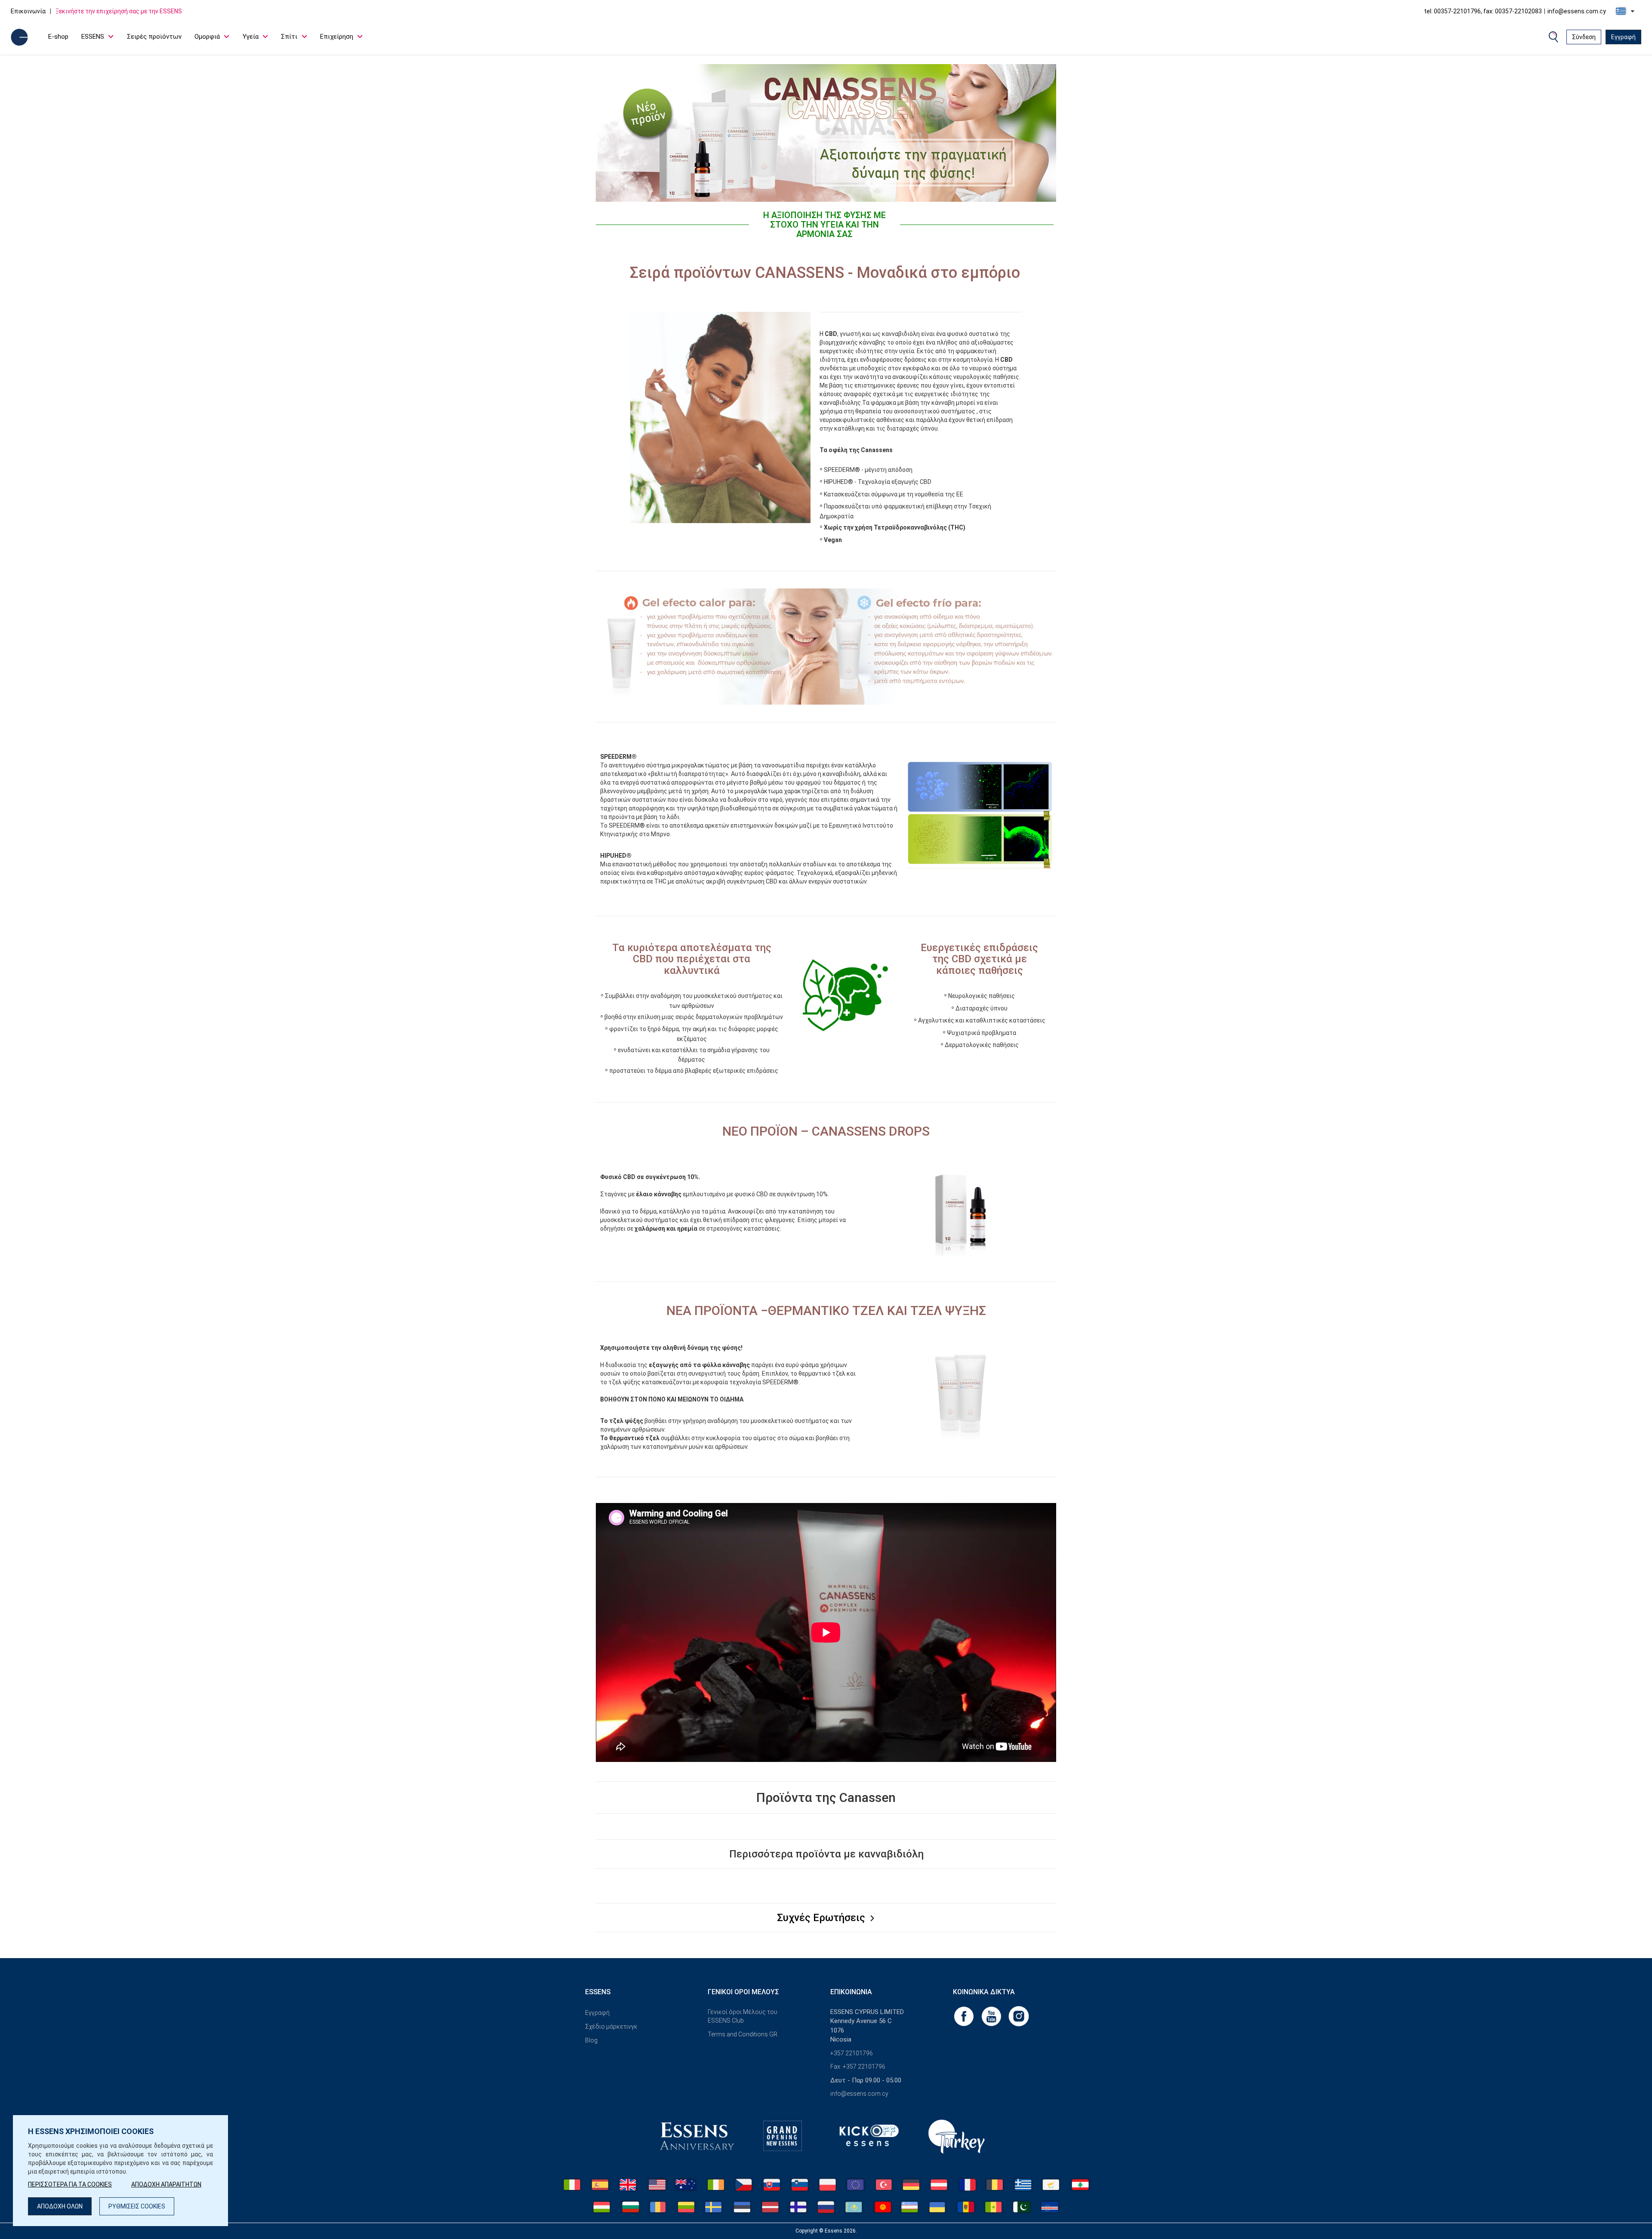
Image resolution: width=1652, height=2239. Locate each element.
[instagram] (1019, 2016)
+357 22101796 (852, 2053)
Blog (591, 2040)
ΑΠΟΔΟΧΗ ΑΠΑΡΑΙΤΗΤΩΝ (166, 2184)
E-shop (58, 37)
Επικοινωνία (28, 11)
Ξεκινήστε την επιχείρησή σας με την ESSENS (119, 11)
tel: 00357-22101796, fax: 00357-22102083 (1483, 11)
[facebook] (965, 2016)
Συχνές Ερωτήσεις (822, 1918)
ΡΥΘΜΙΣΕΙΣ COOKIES (137, 2206)
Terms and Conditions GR (743, 2034)
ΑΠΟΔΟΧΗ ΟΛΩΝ (60, 2206)
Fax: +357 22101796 (858, 2067)
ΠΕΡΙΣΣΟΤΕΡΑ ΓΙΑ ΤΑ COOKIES (70, 2184)
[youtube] (992, 2016)
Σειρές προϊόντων (154, 37)
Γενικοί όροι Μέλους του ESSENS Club (743, 2016)
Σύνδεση (1584, 37)
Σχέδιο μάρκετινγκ (611, 2026)
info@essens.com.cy (1577, 11)
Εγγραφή (1623, 37)
